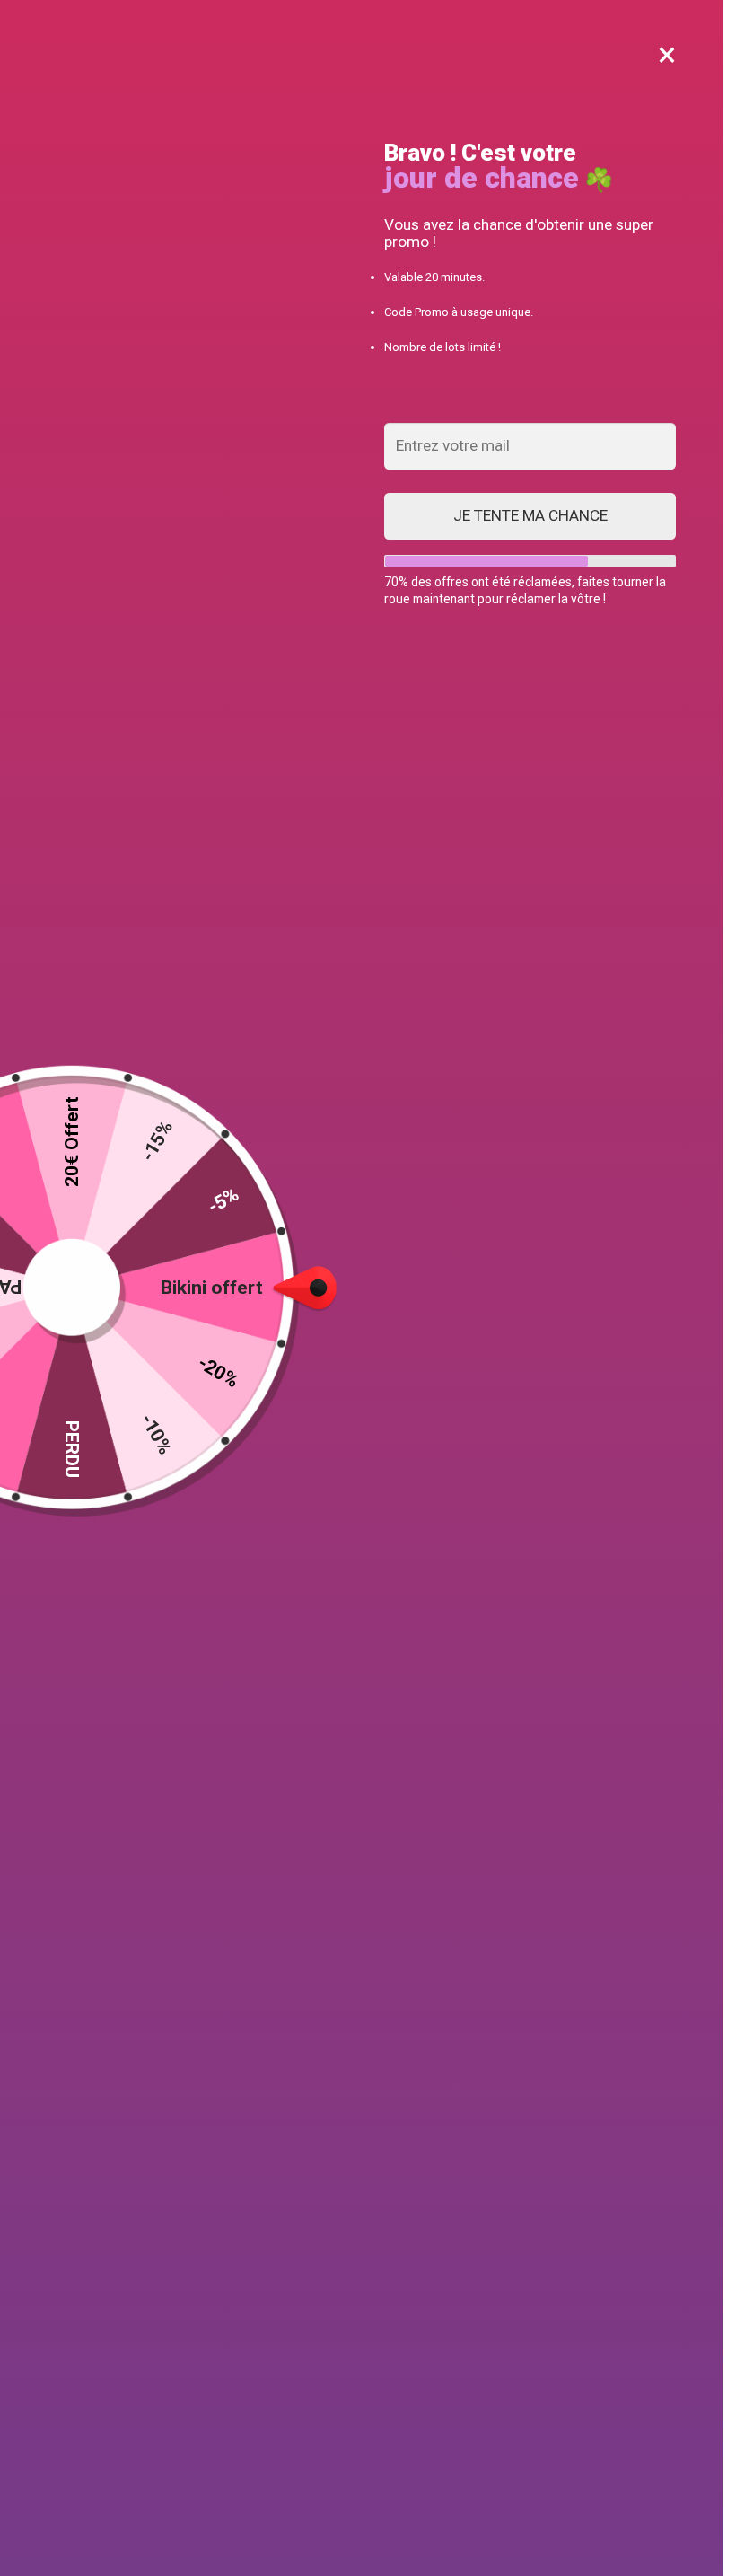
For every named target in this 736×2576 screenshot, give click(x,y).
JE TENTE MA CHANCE (530, 515)
